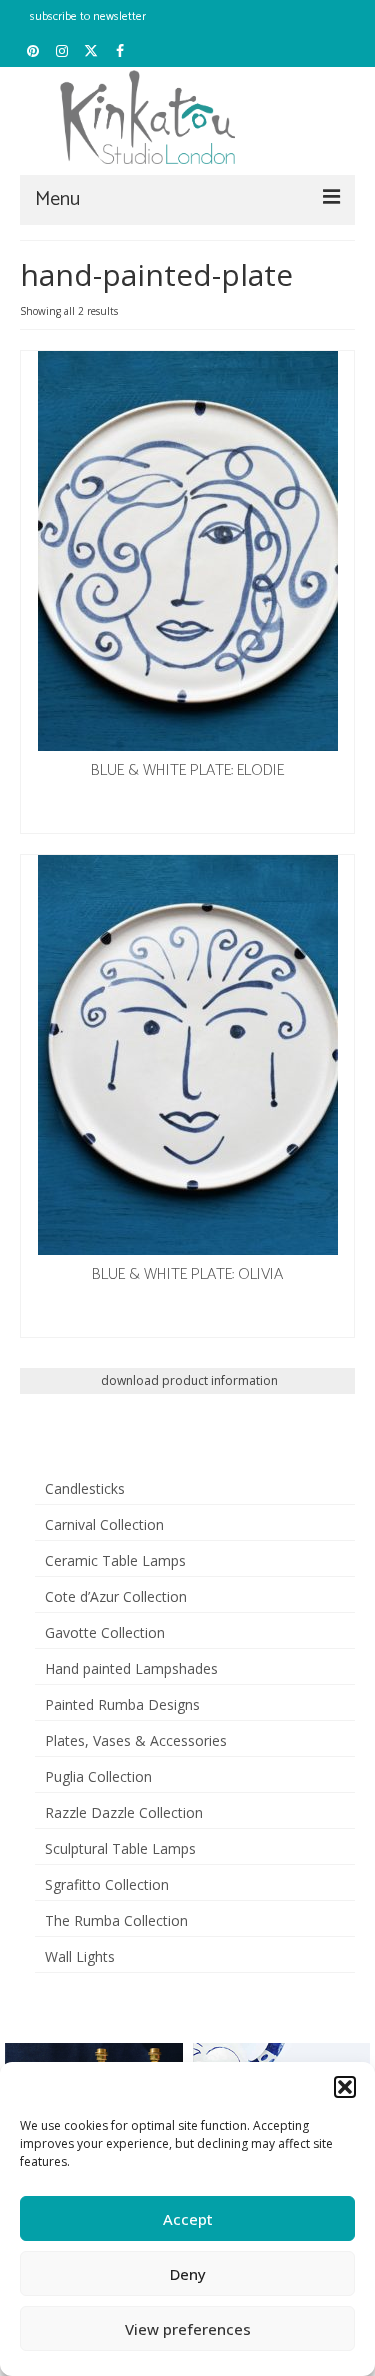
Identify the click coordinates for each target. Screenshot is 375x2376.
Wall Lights (80, 1956)
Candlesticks (85, 1488)
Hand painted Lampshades (131, 1668)
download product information (188, 1380)
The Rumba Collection (116, 1920)
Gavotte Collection (105, 1632)
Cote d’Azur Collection (116, 1596)
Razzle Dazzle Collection (124, 1812)
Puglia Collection (98, 1776)
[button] (345, 2087)
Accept (188, 2219)
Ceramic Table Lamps (115, 1560)
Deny (188, 2274)
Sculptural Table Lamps (120, 1848)
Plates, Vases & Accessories (136, 1740)
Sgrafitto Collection (107, 1884)
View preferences (188, 2329)
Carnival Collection (104, 1524)
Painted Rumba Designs (122, 1704)
